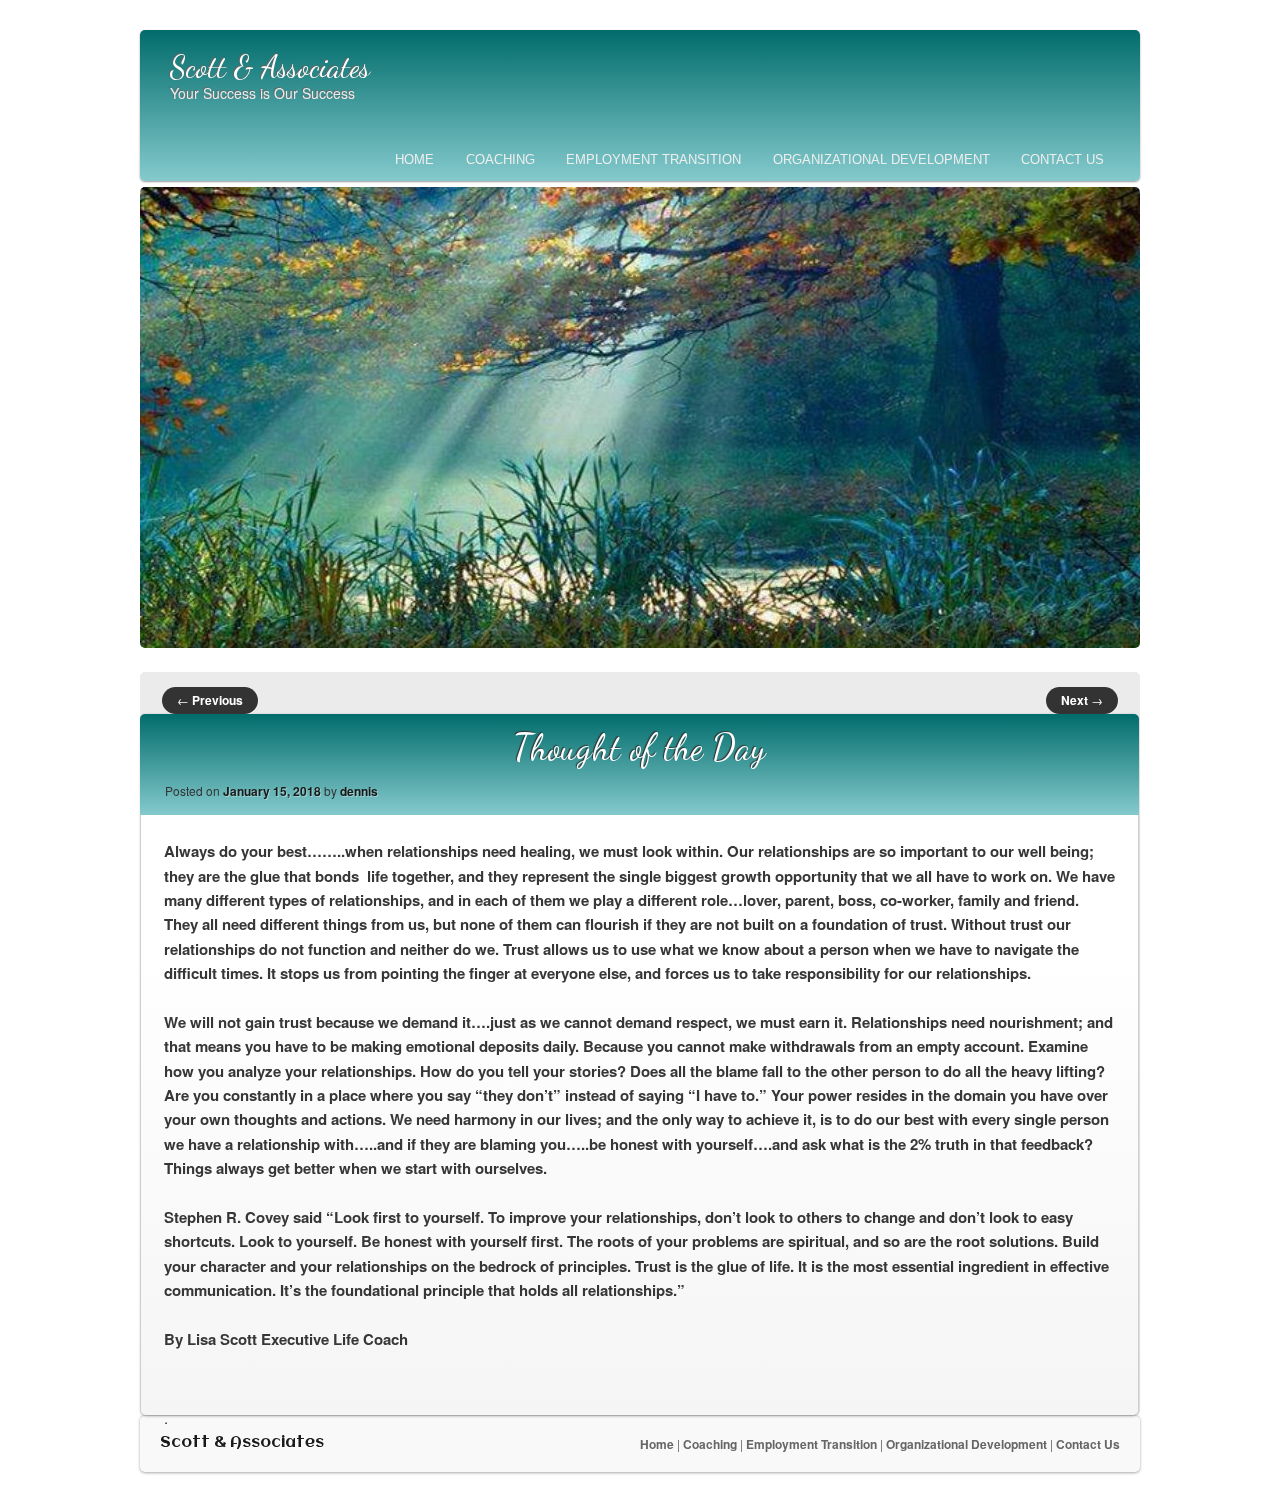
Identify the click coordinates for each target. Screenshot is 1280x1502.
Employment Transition (653, 159)
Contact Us (1062, 159)
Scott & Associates (270, 67)
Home (414, 159)
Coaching (500, 159)
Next (1082, 700)
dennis (359, 791)
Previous (210, 700)
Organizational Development (881, 159)
